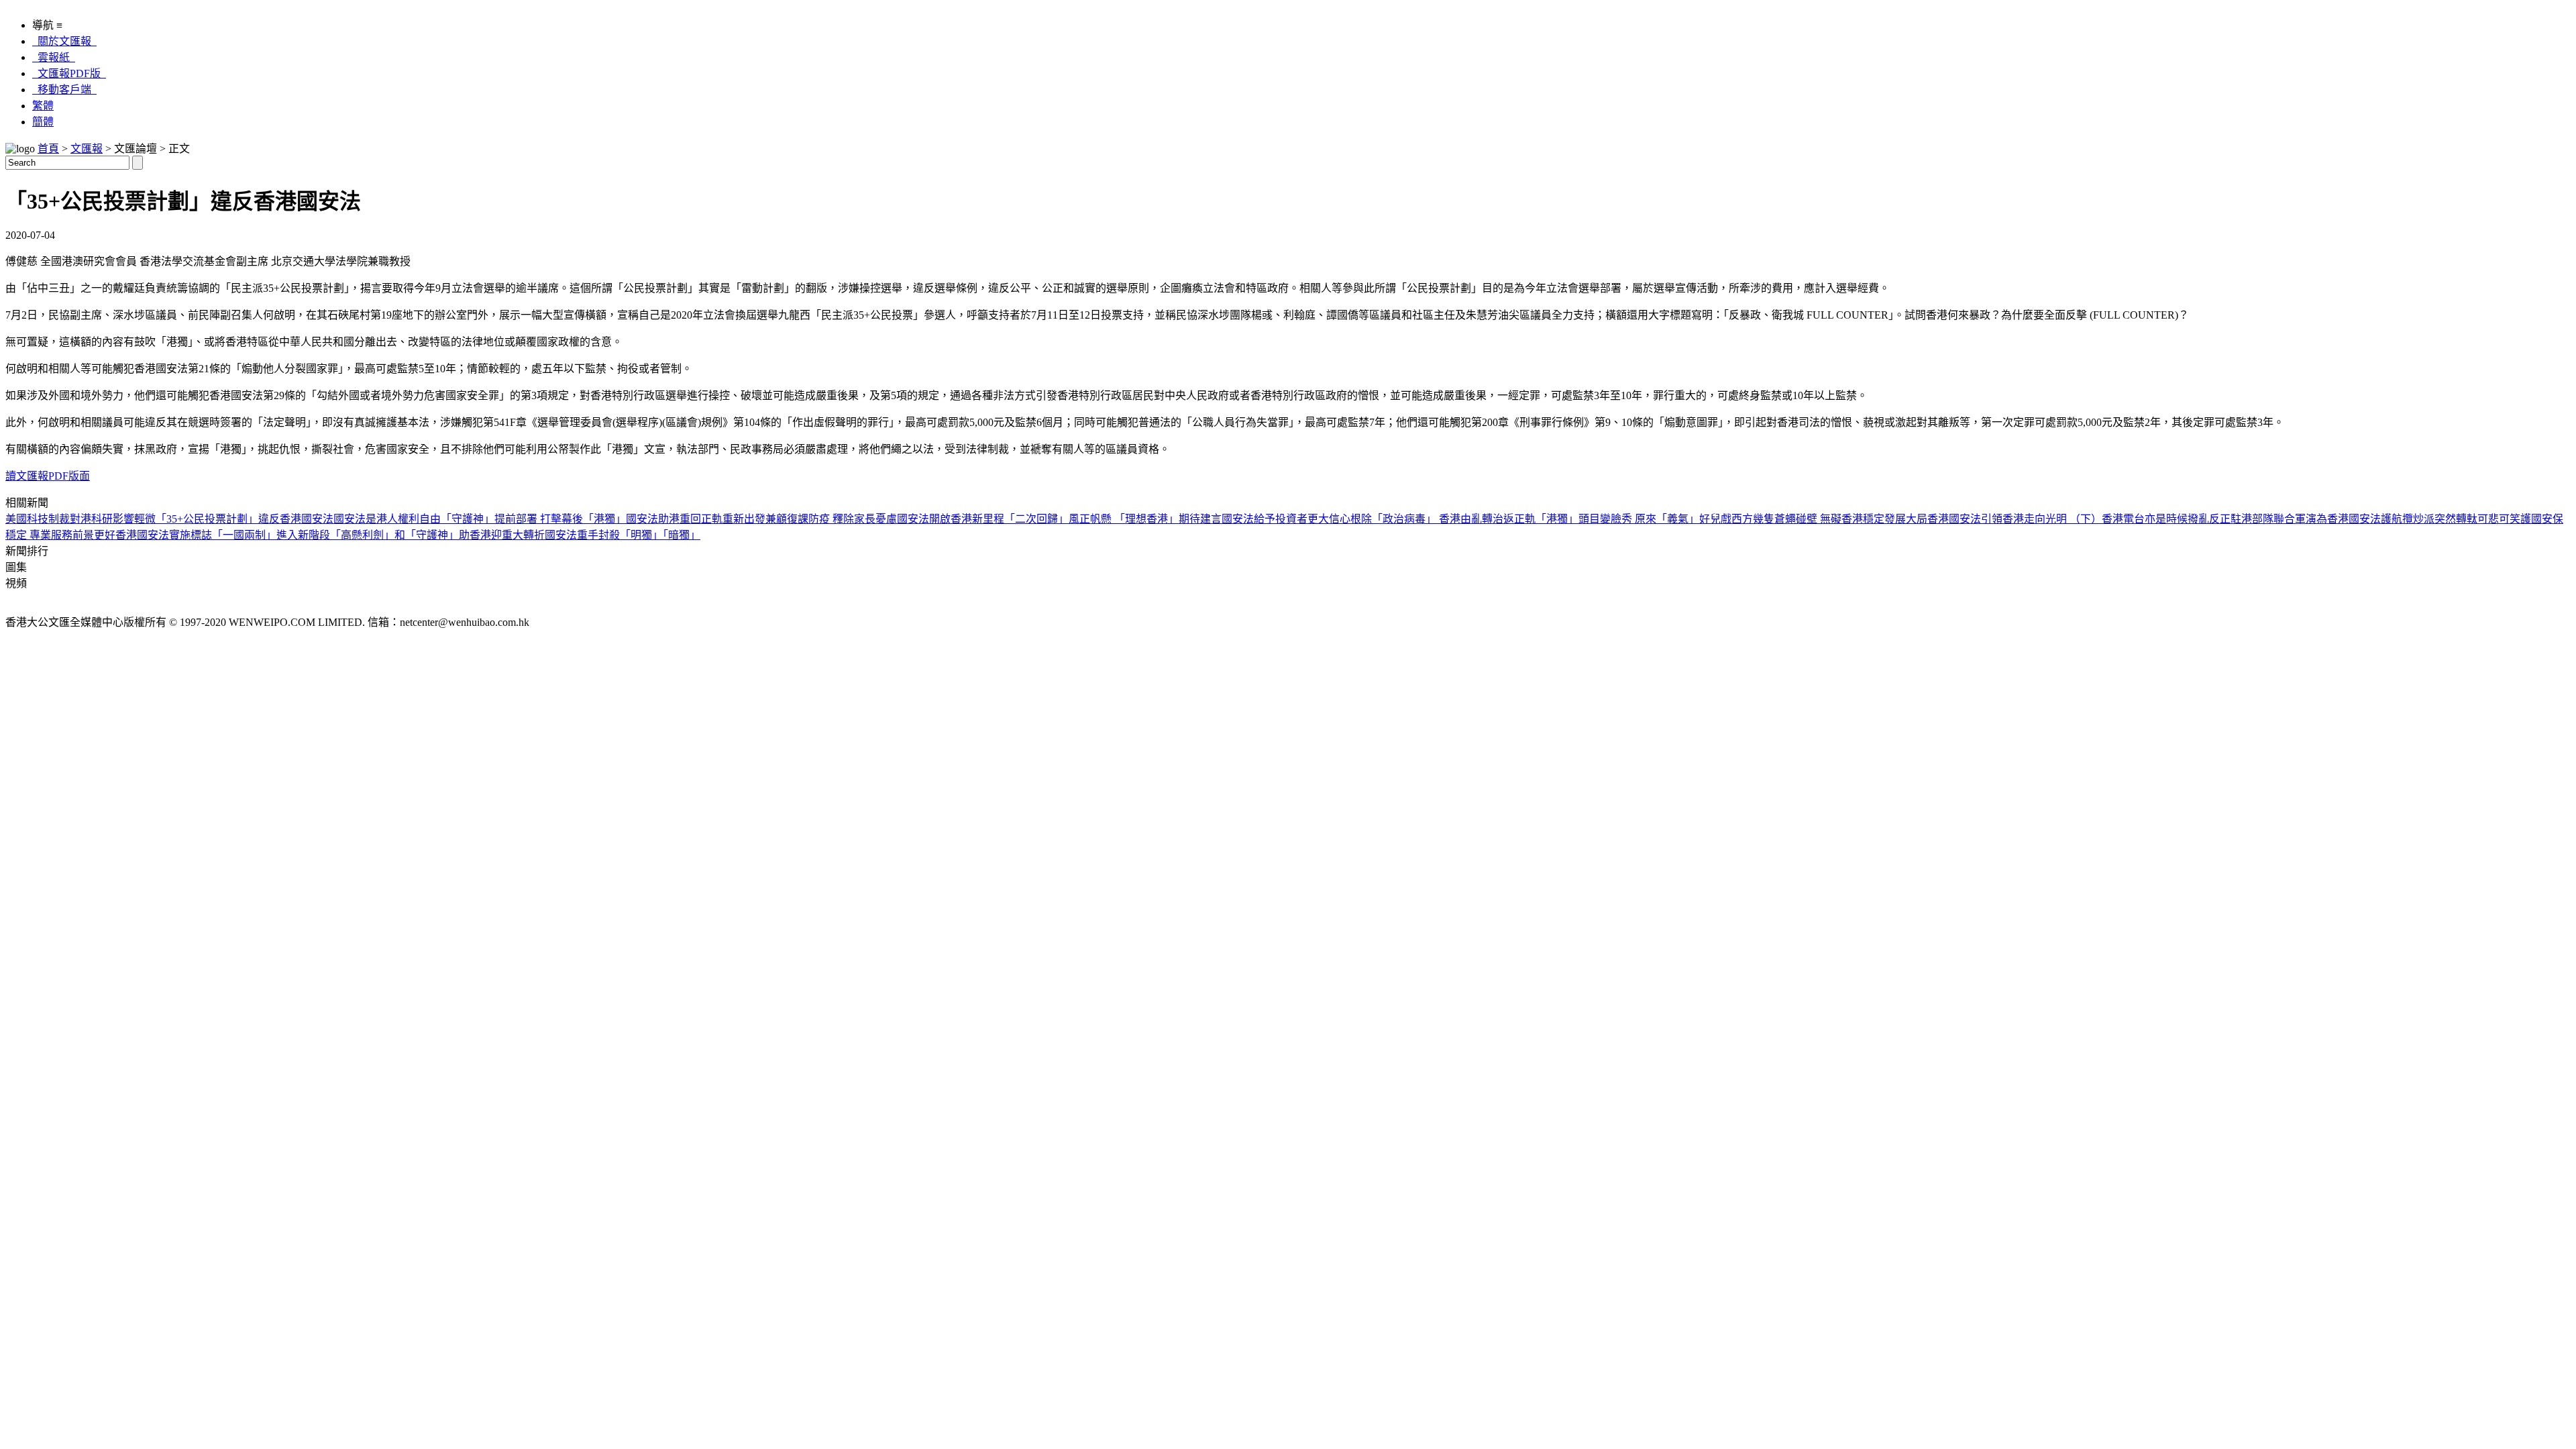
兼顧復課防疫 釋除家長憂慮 (831, 519)
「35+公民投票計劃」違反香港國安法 (245, 519)
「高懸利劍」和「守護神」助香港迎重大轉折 (437, 535)
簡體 (43, 122)
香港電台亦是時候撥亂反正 (2166, 519)
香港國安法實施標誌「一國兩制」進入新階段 (223, 535)
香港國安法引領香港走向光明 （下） (2015, 519)
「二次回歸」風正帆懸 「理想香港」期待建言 (1113, 519)
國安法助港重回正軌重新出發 (696, 519)
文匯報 (87, 149)
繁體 (43, 106)
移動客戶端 (64, 90)
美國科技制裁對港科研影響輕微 (80, 519)
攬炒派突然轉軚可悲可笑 (2461, 519)
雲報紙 (54, 57)
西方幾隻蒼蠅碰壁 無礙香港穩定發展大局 (1829, 519)
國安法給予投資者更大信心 (1286, 519)
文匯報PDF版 (69, 73)
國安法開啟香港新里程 (951, 519)
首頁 (48, 149)
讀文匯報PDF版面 (48, 476)
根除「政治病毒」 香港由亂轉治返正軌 (1443, 519)
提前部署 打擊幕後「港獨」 (560, 519)
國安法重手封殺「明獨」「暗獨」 (623, 535)
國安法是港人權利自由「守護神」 (414, 519)
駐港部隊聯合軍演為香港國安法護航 (2316, 519)
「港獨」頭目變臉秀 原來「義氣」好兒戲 (1633, 519)
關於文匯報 (64, 41)
